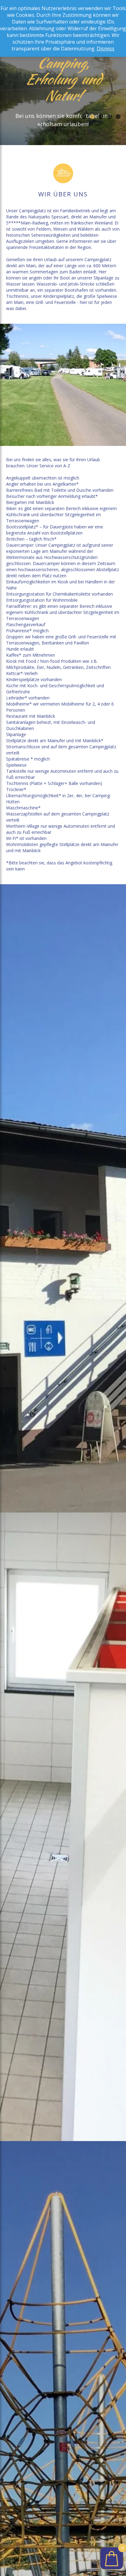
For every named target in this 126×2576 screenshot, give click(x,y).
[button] (84, 117)
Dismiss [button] (106, 49)
